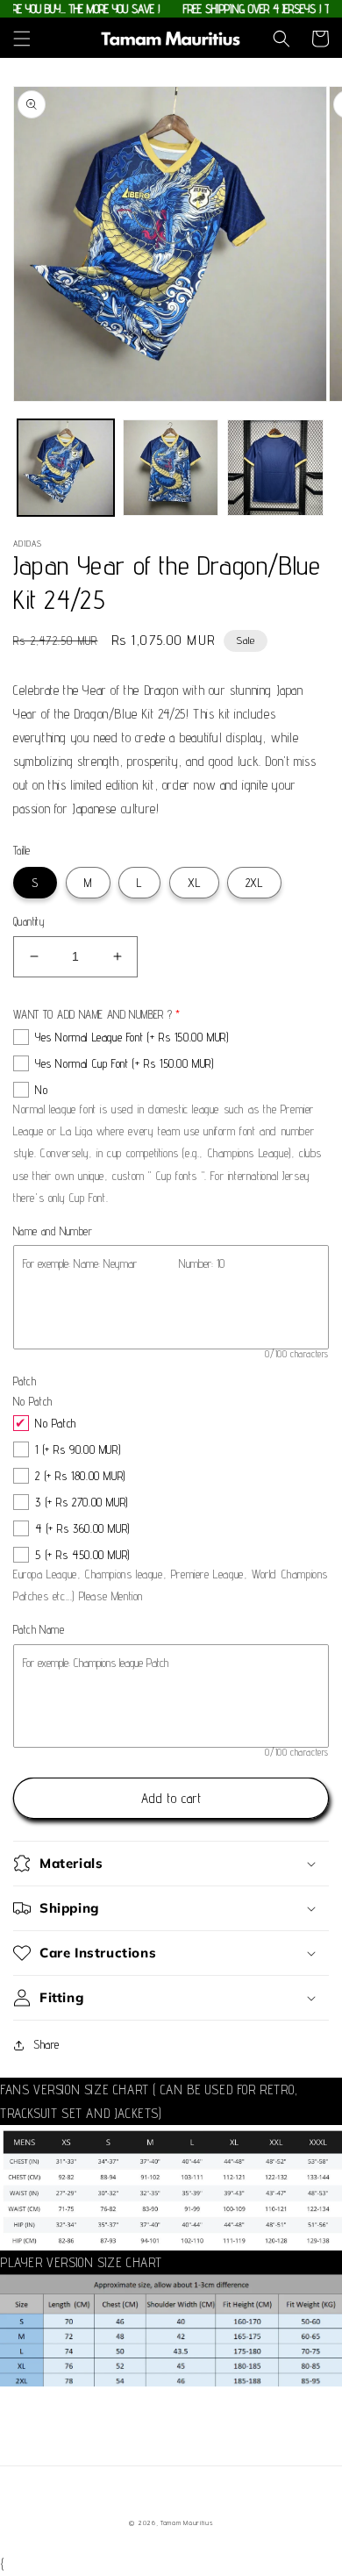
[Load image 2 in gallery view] (171, 468)
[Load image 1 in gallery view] (66, 468)
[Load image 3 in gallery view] (275, 468)
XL (194, 883)
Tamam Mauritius (187, 2522)
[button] (22, 39)
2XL (254, 883)
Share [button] (46, 2044)
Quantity (29, 921)
